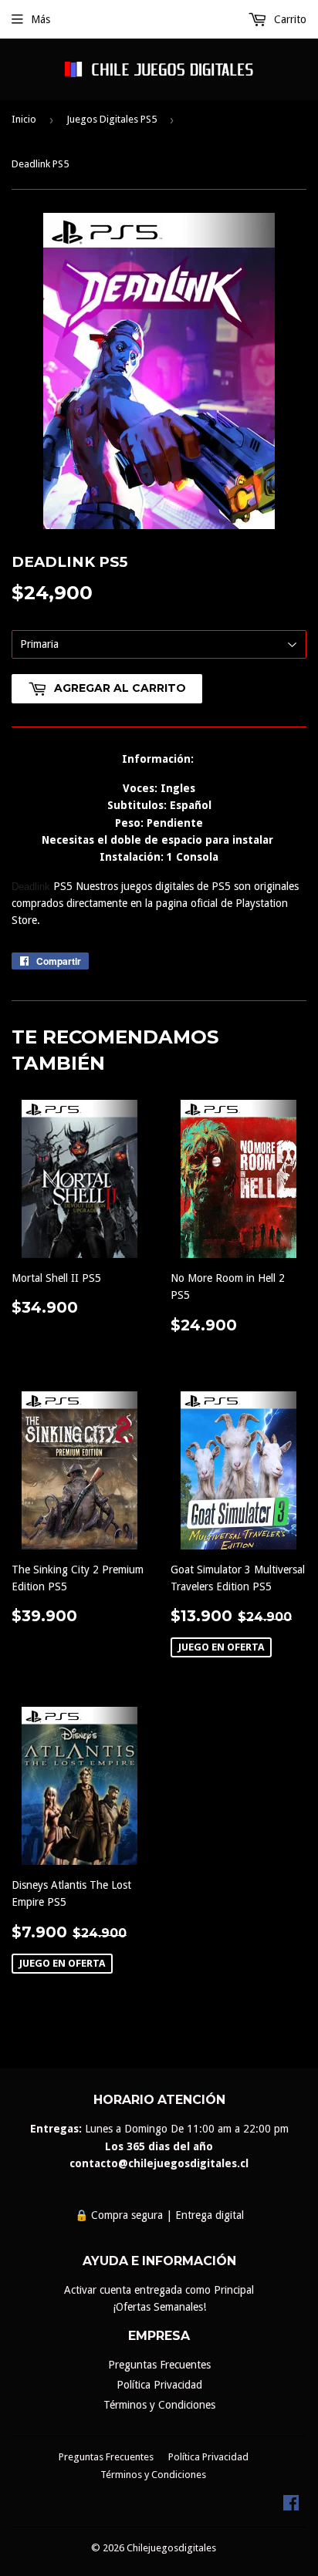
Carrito (289, 19)
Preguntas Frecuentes (159, 2365)
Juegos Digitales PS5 (112, 119)
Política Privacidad (159, 2385)
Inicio (24, 119)
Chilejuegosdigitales (171, 2548)
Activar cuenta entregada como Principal (159, 2290)
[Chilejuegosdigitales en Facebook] (291, 2507)
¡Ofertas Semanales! (159, 2307)
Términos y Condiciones (159, 2405)
